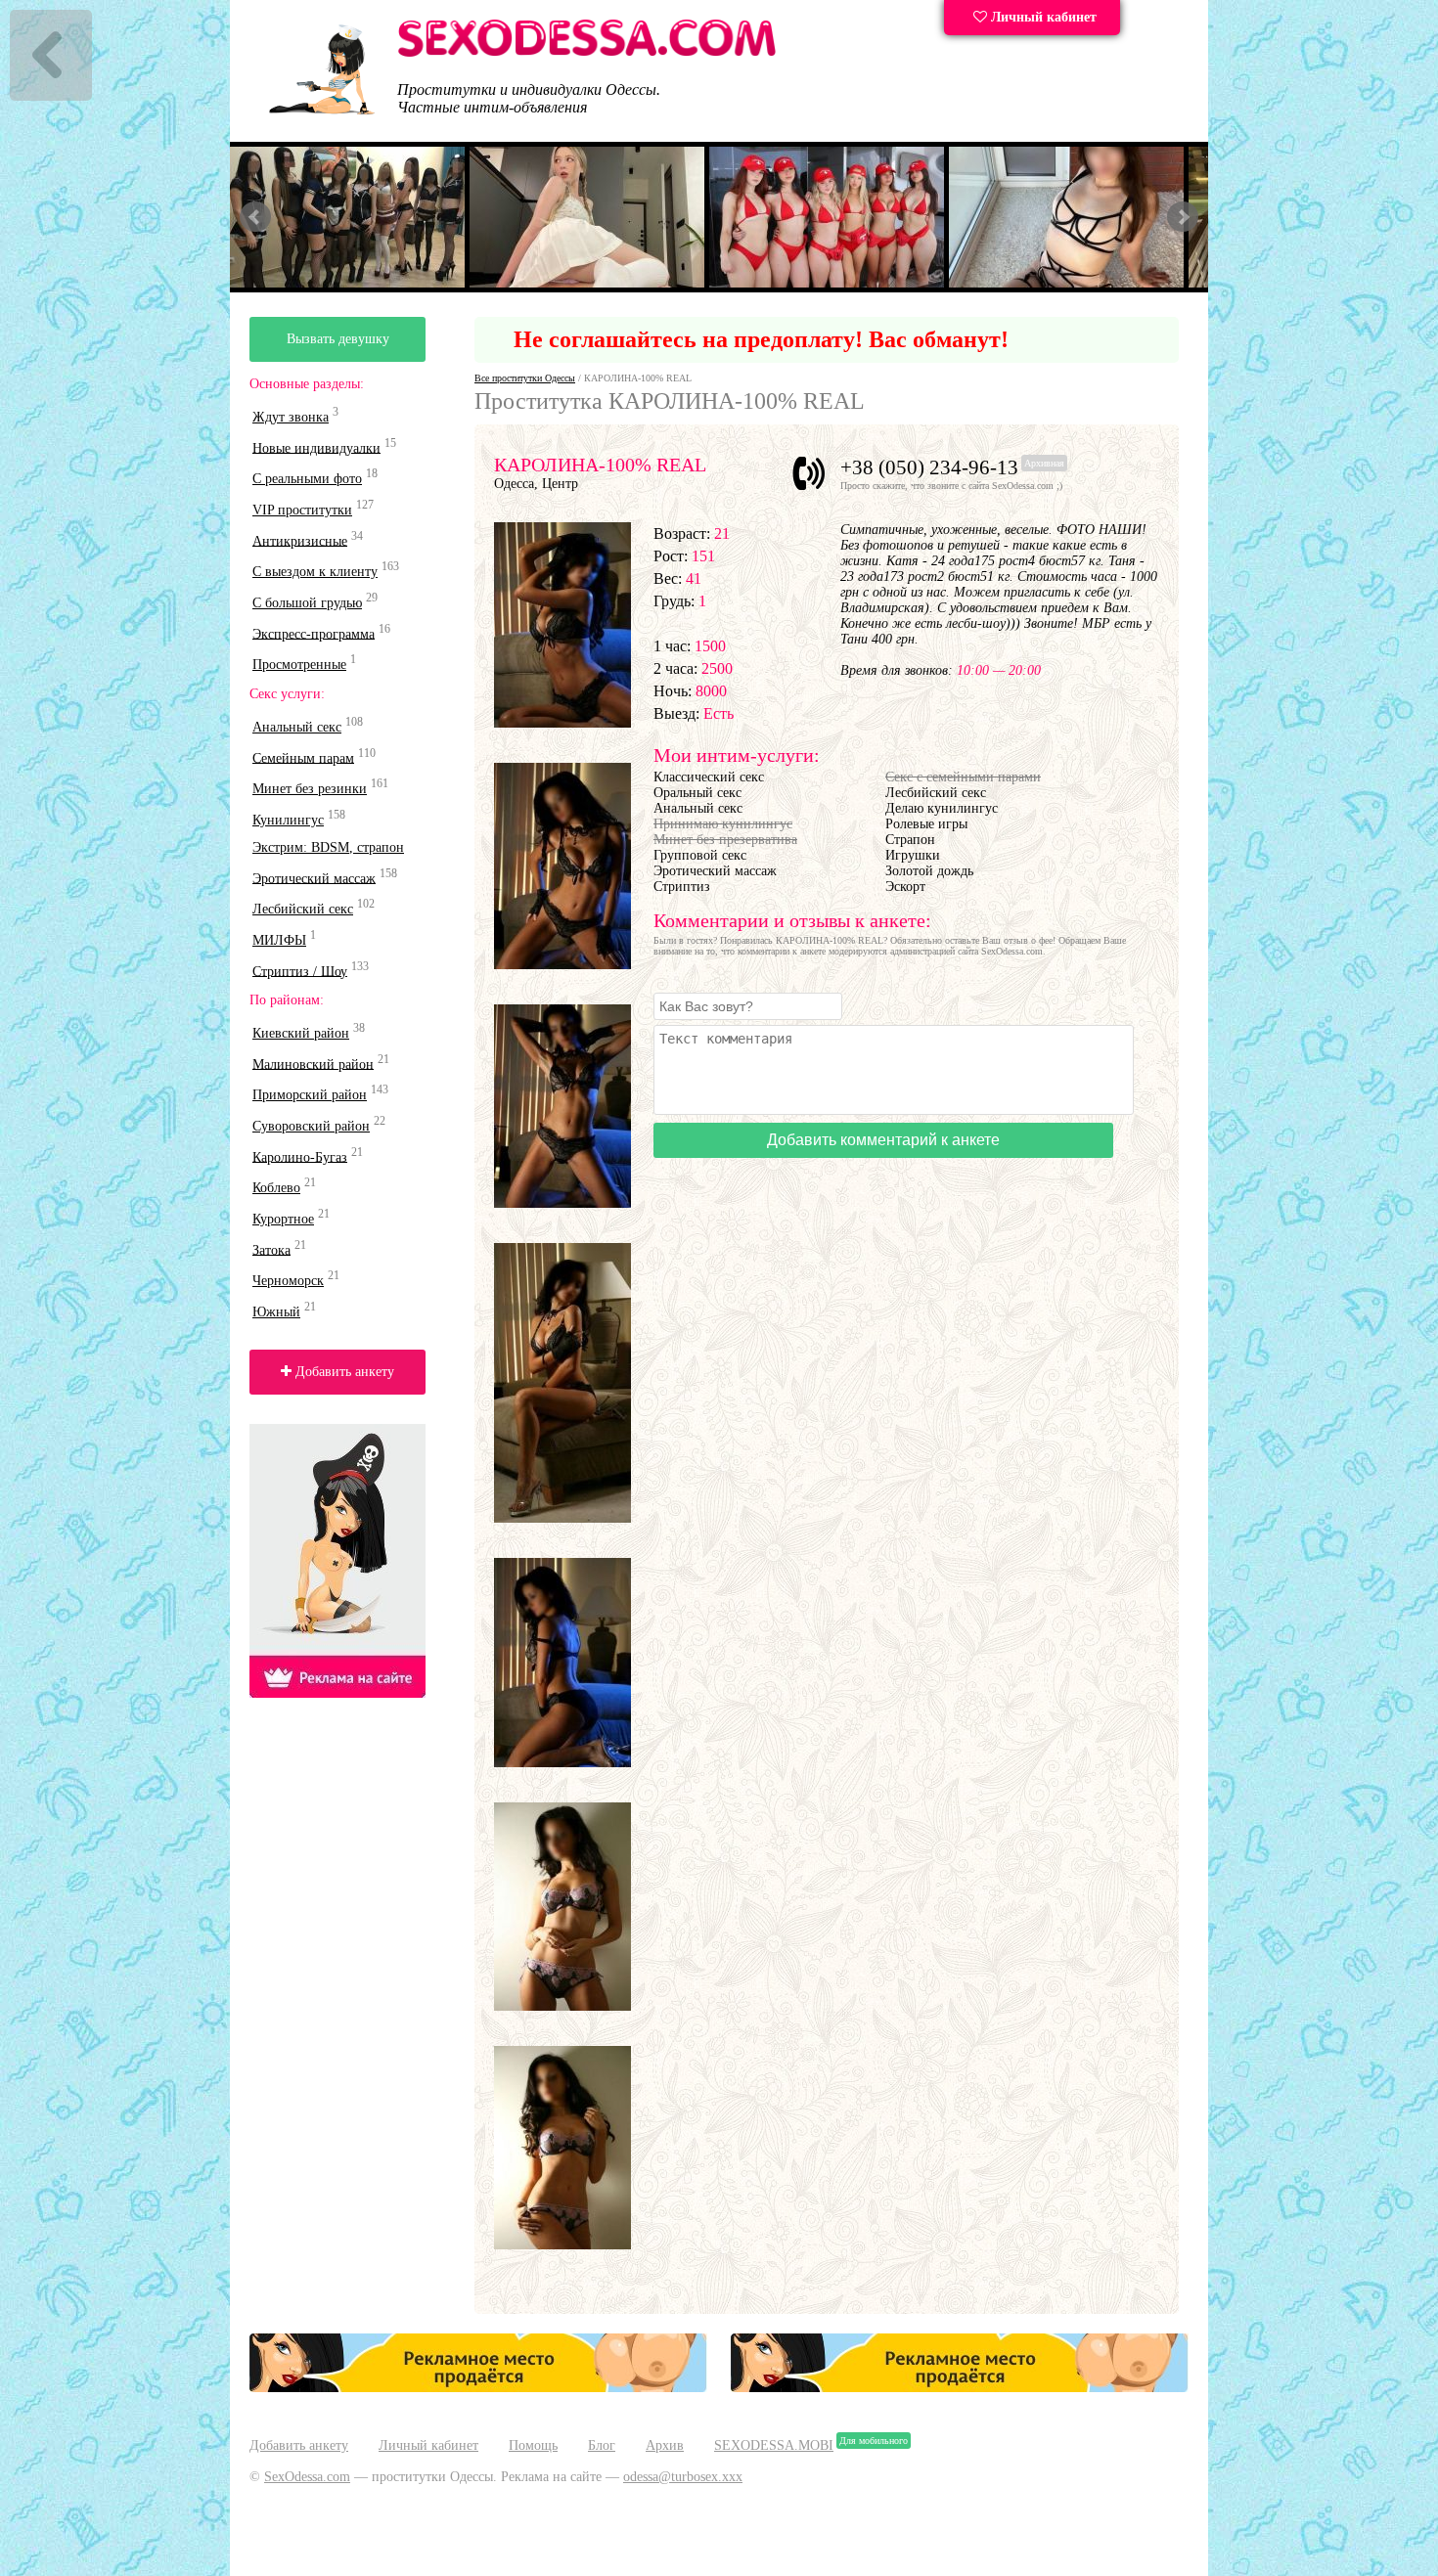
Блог (602, 2445)
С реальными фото (307, 479)
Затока (271, 1249)
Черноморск (288, 1281)
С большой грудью (307, 603)
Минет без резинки (310, 789)
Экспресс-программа (314, 633)
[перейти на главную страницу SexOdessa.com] (587, 53)
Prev (255, 217)
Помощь (533, 2445)
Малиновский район (313, 1064)
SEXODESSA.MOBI (774, 2445)
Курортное (283, 1219)
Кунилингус (288, 820)
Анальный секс (297, 727)
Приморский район (310, 1095)
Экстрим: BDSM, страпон (328, 847)
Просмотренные (299, 665)
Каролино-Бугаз (300, 1156)
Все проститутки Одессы (525, 378)
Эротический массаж (314, 878)
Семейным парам (303, 757)
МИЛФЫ (279, 940)
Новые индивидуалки (316, 447)
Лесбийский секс (303, 909)
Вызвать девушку (338, 339)
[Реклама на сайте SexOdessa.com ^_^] (478, 2388)
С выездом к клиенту (315, 572)
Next (1183, 217)
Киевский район (301, 1033)
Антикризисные (300, 540)
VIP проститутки (302, 510)
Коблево (276, 1188)
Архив (665, 2445)
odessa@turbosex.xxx (683, 2477)
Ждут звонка (291, 417)
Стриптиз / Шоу (300, 971)
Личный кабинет (1042, 17)
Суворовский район (311, 1126)
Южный (276, 1312)
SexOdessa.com (307, 2477)
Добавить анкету (343, 1372)
